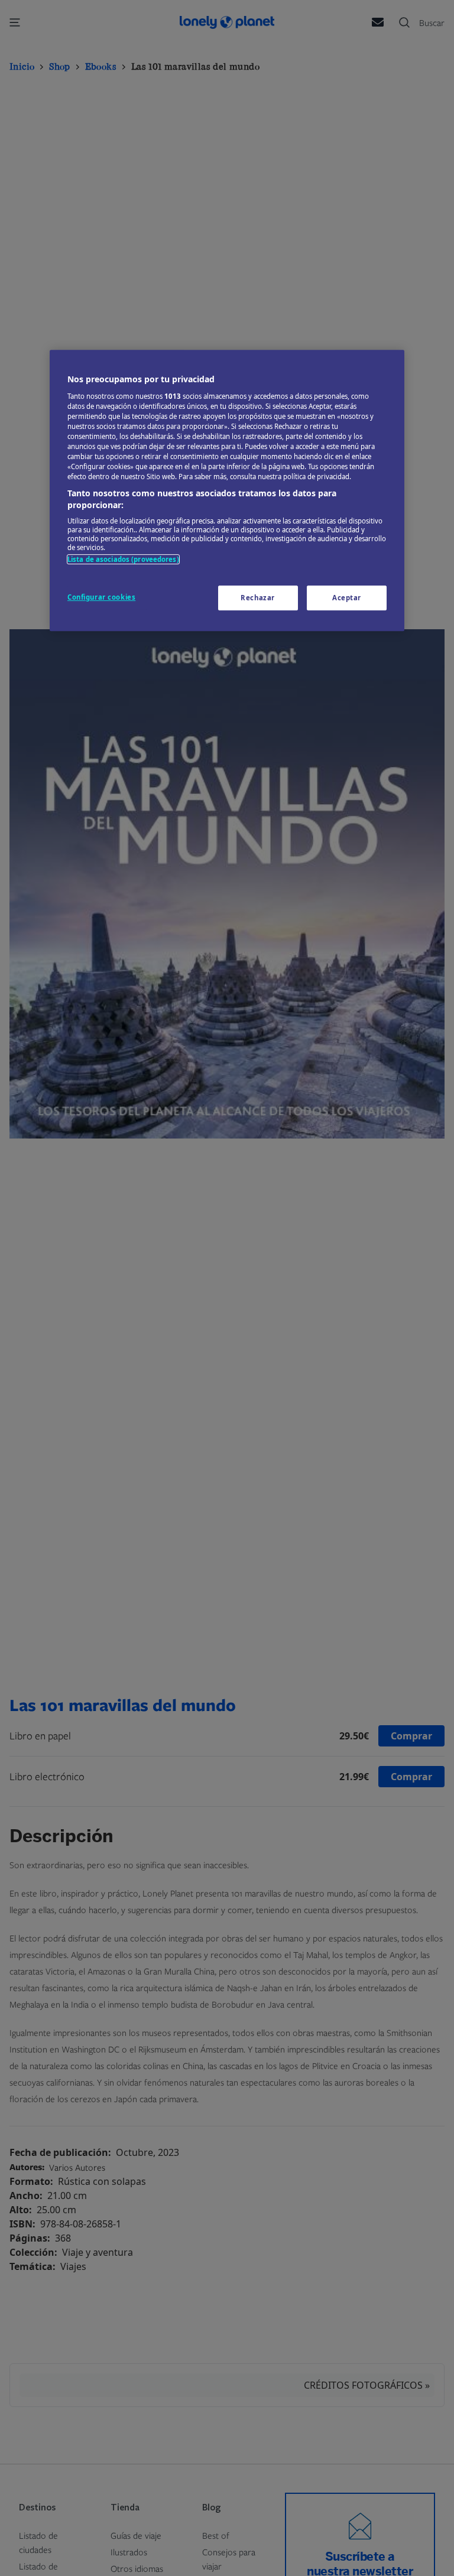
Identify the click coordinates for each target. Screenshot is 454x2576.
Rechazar (258, 598)
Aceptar (347, 598)
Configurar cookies (101, 597)
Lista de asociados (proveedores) (123, 560)
